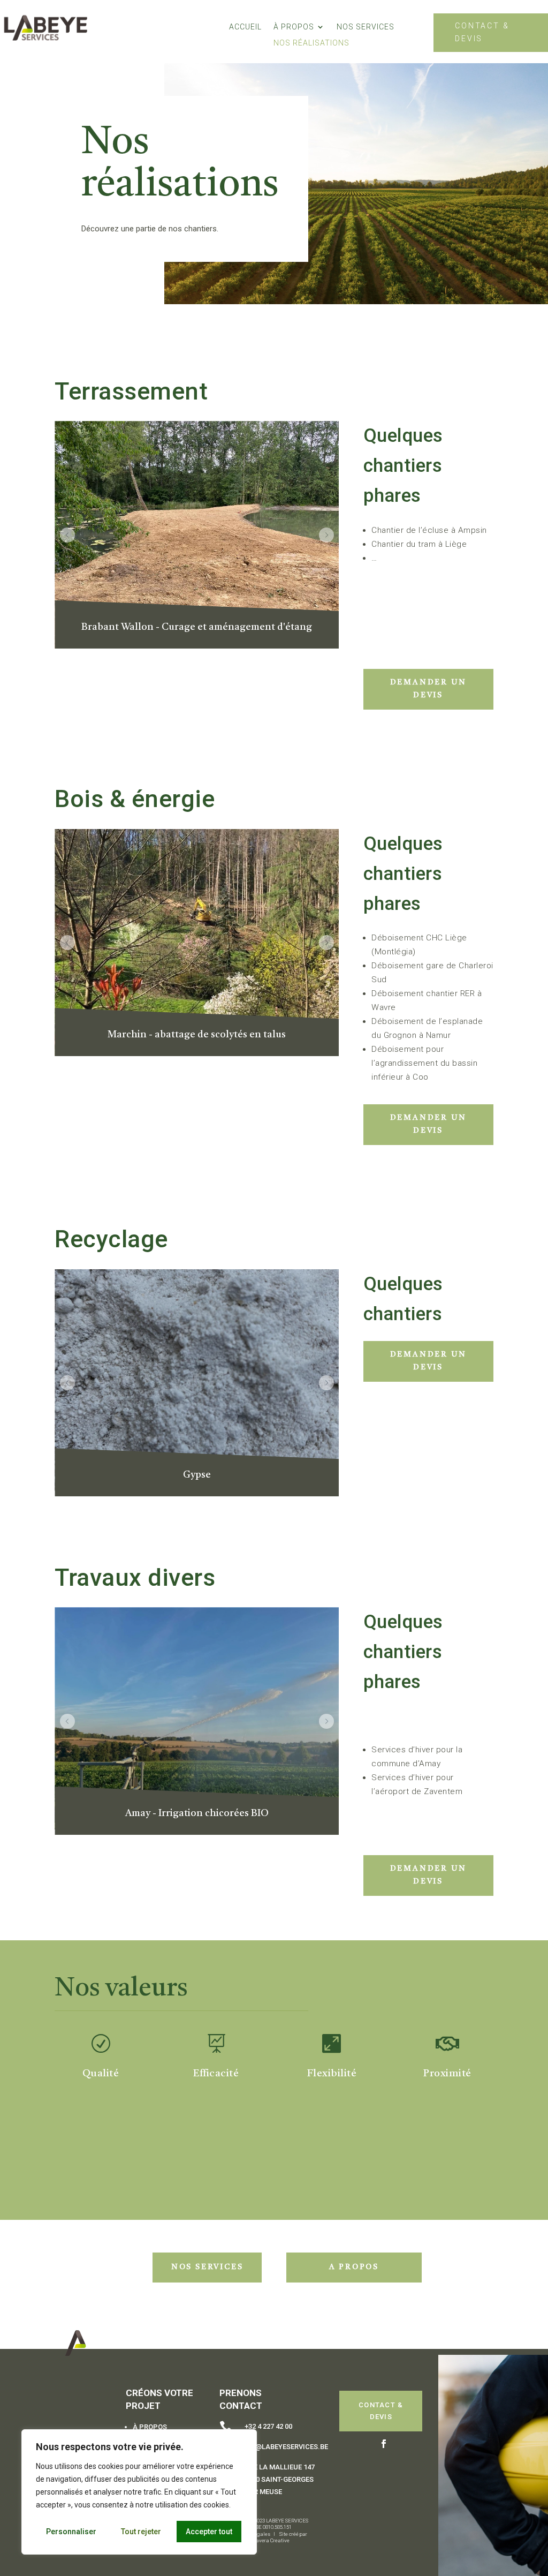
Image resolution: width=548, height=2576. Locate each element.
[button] (67, 535)
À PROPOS (294, 27)
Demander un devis (428, 689)
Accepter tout (209, 2532)
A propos (354, 2267)
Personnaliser (71, 2532)
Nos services (207, 2267)
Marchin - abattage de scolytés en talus (197, 1035)
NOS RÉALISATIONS (311, 43)
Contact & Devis (482, 32)
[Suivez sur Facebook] (384, 2444)
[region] (139, 2492)
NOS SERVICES (366, 27)
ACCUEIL (245, 27)
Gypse (197, 1475)
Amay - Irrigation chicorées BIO (197, 1813)
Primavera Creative (268, 2540)
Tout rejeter (141, 2532)
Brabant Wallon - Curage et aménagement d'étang (197, 627)
